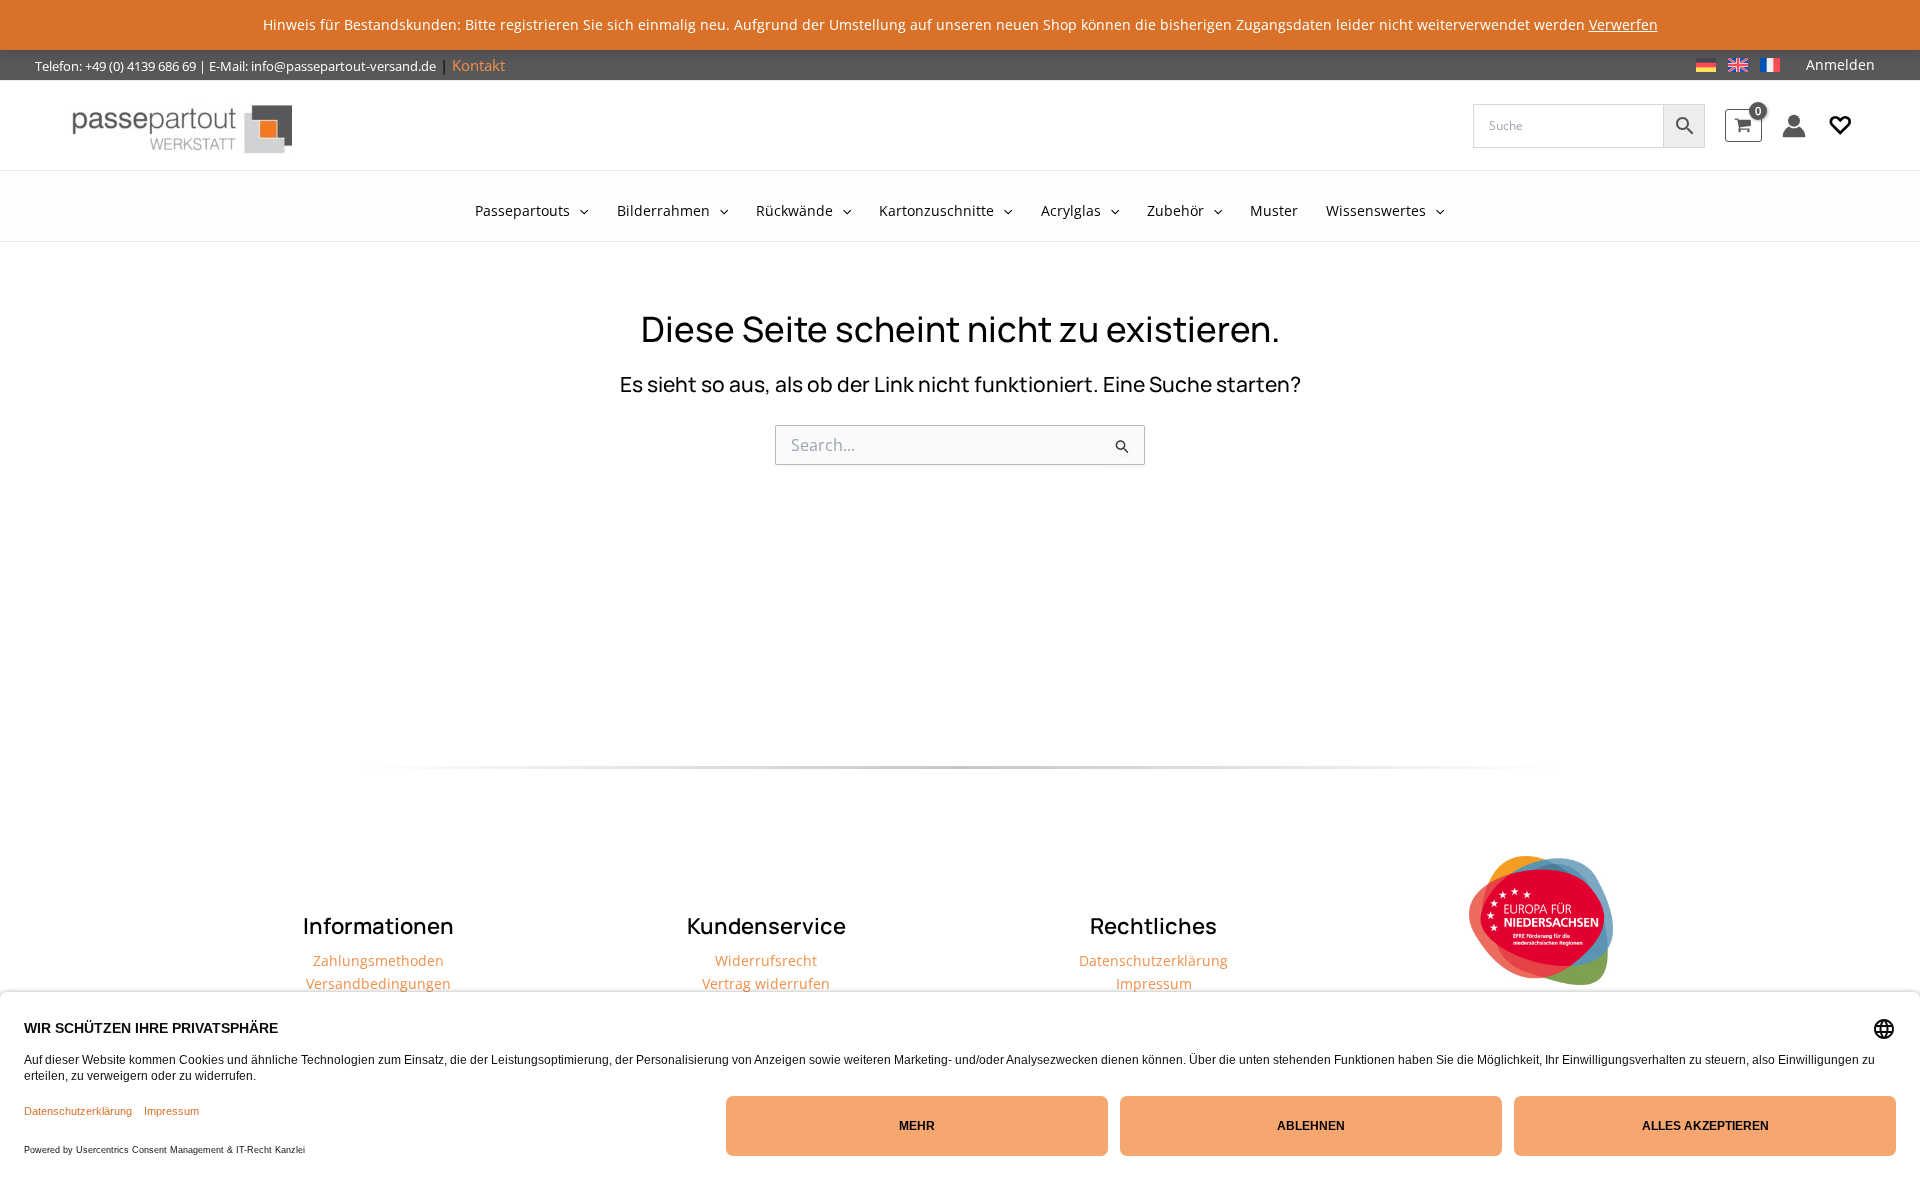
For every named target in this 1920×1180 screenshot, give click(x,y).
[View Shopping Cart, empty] (1743, 125)
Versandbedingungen (378, 983)
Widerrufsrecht (766, 960)
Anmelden (1840, 64)
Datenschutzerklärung (1153, 960)
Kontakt (478, 65)
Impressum (1154, 983)
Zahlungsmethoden (378, 960)
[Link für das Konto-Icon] (1794, 126)
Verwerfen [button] (1623, 24)
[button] (1840, 126)
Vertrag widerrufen (766, 983)
